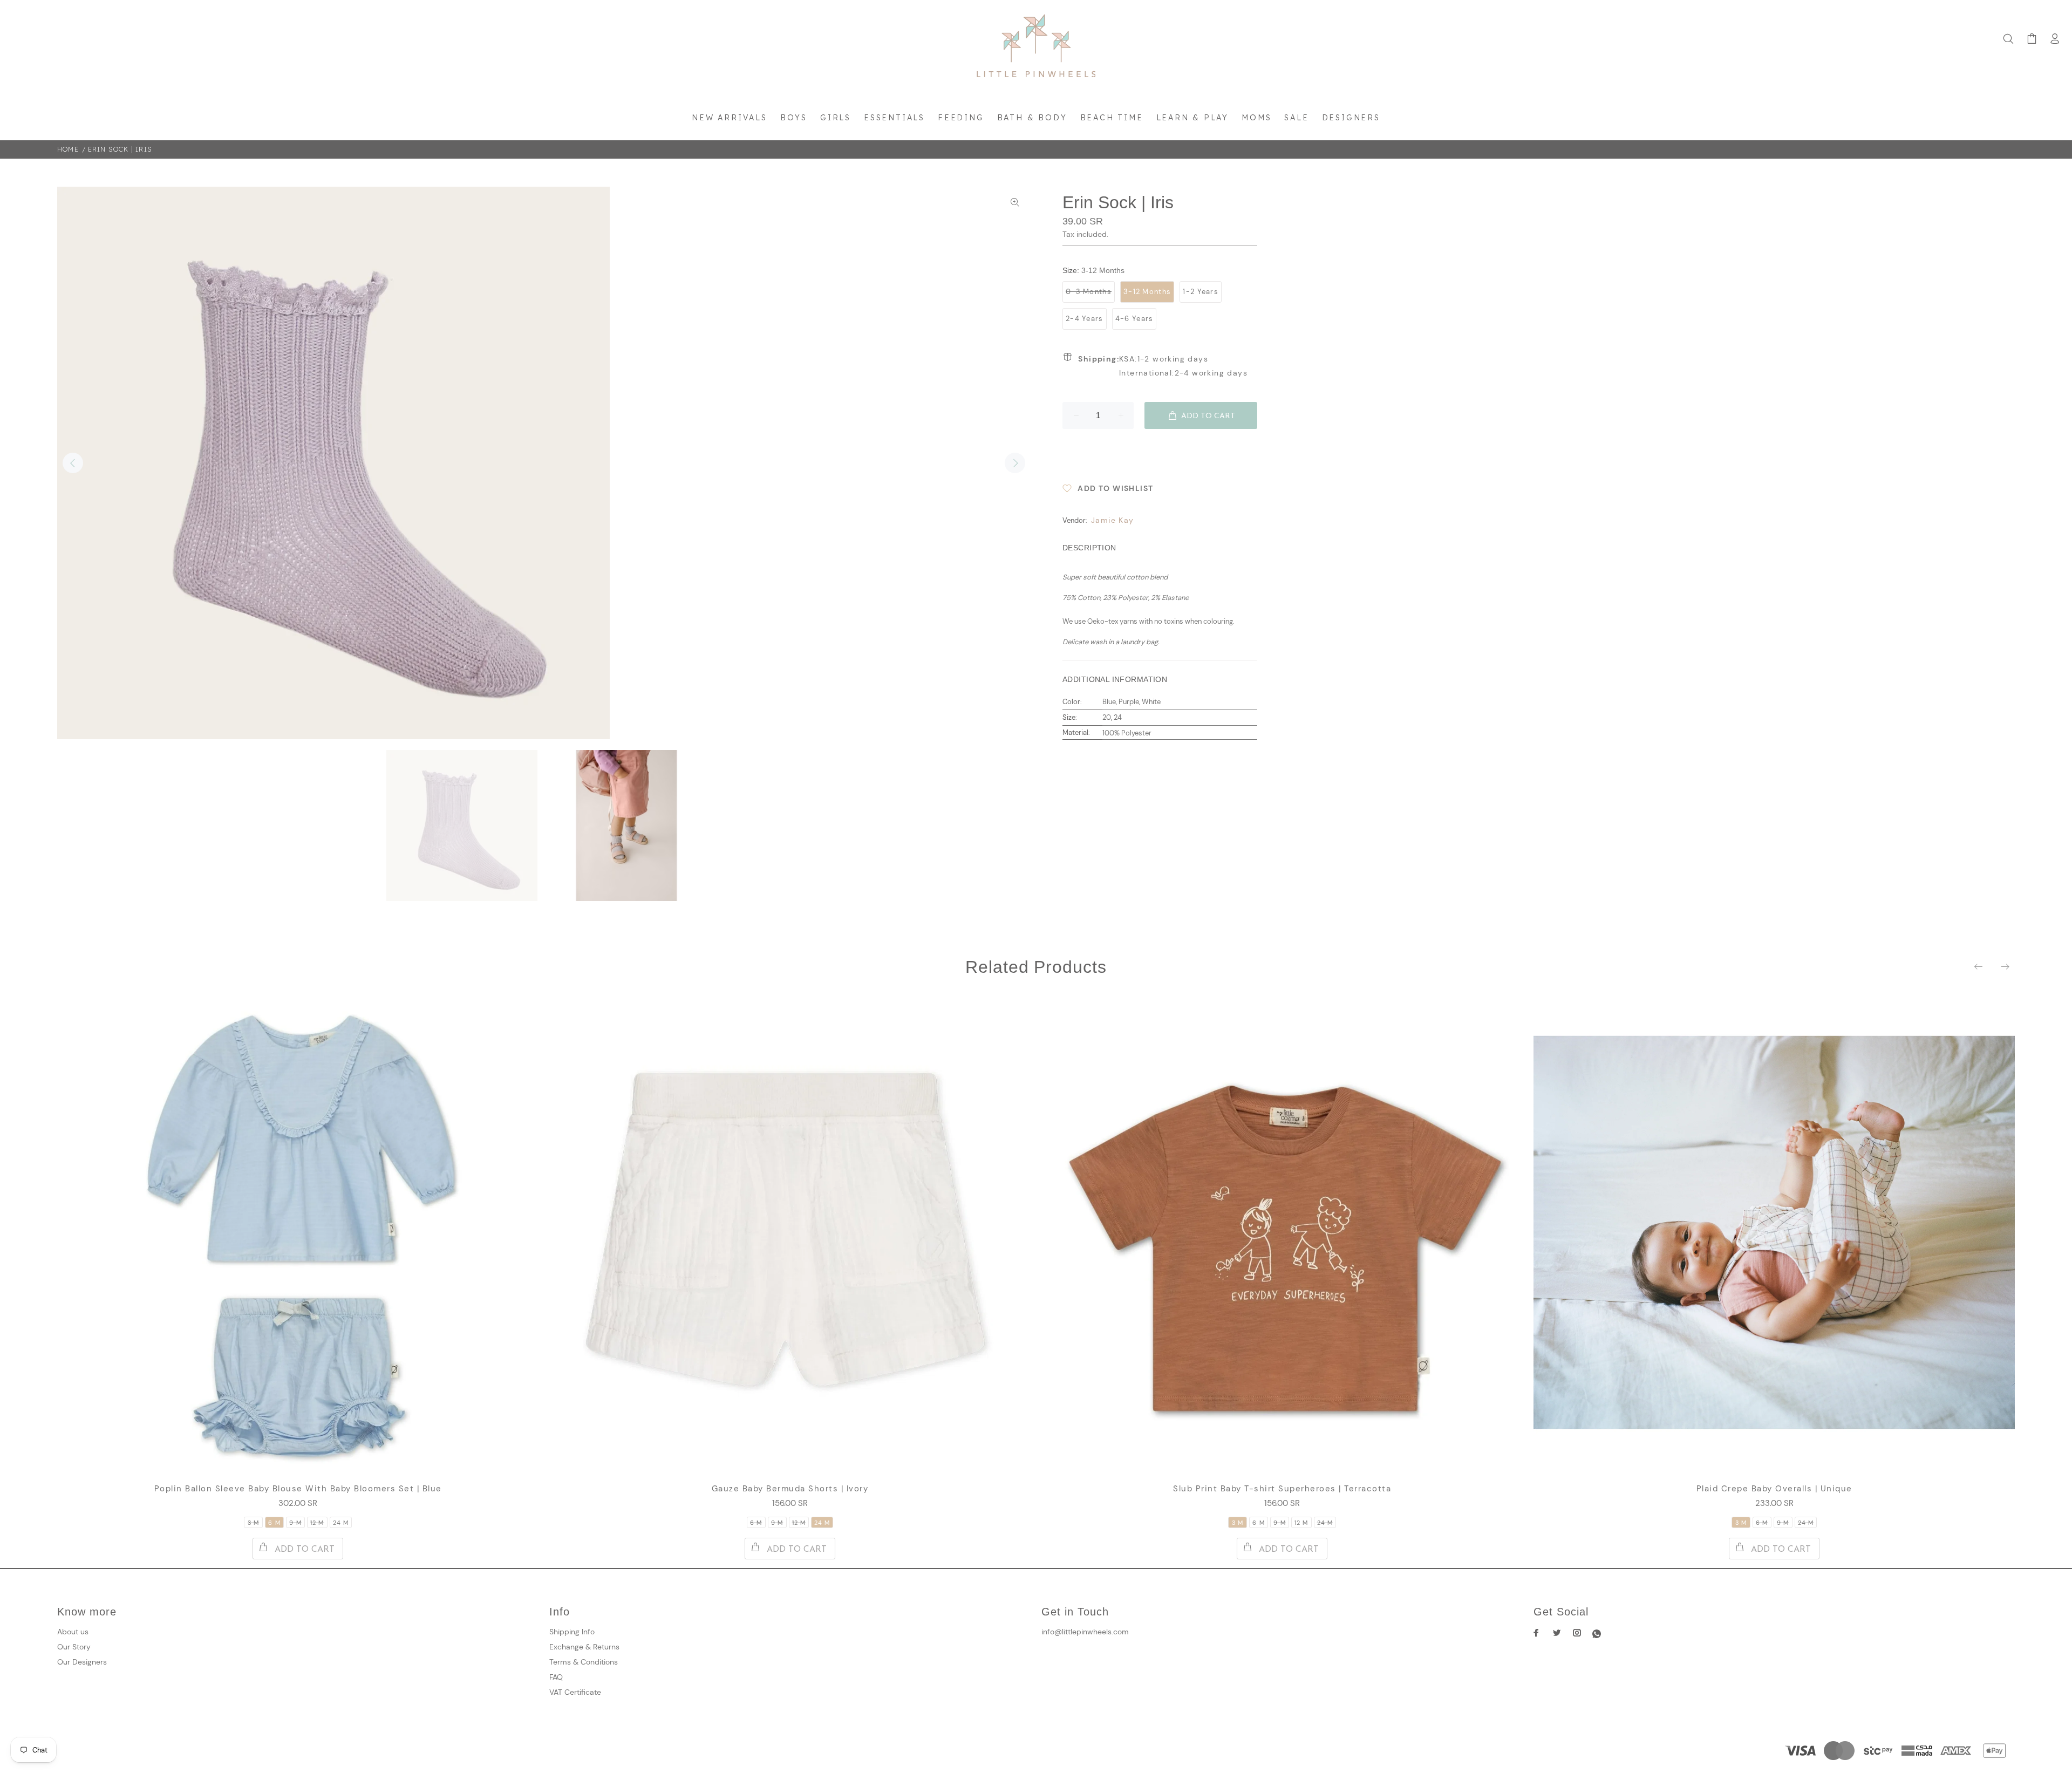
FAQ (556, 1677)
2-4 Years (1085, 319)
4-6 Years (1134, 319)
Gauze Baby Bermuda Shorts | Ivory (790, 1489)
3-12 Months (1147, 292)
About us (73, 1632)
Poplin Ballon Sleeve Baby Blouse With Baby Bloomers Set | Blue (298, 1489)
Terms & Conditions (584, 1662)
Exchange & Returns (584, 1647)
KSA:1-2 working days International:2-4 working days (1163, 366)
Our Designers (82, 1662)
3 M (253, 1523)
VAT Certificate (575, 1692)
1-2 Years (1201, 292)
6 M (274, 1523)
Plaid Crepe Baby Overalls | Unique (1774, 1489)
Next (1015, 463)
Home (68, 149)
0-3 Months (1089, 292)
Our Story (74, 1647)
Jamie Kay (1113, 520)
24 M (341, 1523)
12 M (317, 1523)
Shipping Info (572, 1632)
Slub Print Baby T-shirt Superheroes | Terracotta (1282, 1489)
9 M (295, 1523)
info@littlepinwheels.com (1085, 1632)
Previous (73, 463)
